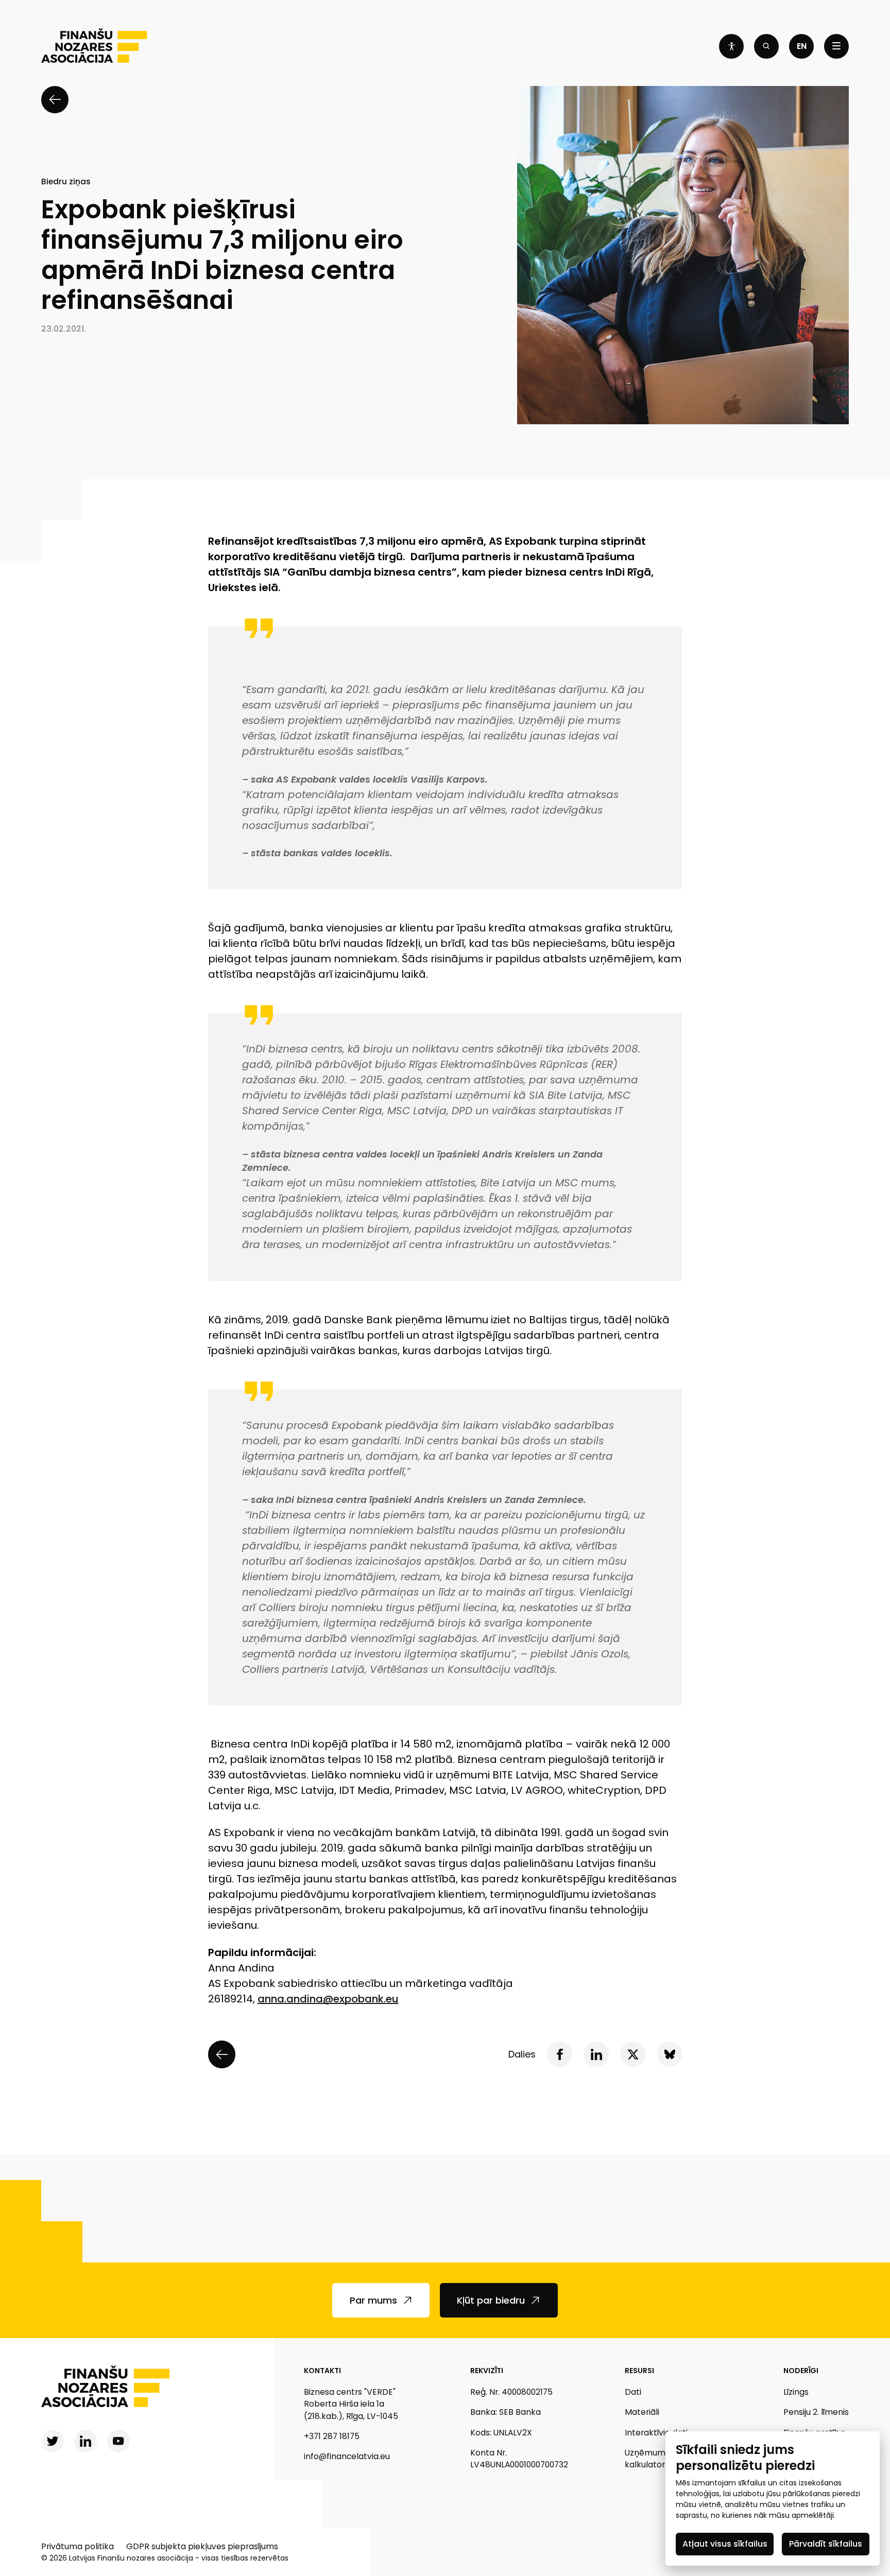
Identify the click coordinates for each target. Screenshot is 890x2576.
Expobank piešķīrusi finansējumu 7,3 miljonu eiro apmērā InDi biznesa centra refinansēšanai (222, 255)
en (802, 46)
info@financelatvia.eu (347, 2456)
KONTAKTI (322, 2371)
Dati (633, 2392)
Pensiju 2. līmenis (816, 2412)
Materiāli (642, 2412)
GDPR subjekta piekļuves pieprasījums (202, 2546)
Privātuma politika (78, 2546)
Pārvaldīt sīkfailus (826, 2544)
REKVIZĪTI (487, 2371)
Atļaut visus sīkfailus (725, 2544)
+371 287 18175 (332, 2436)
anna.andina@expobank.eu (328, 1999)
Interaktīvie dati (656, 2433)
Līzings (796, 2392)
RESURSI (639, 2371)
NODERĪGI (801, 2371)
